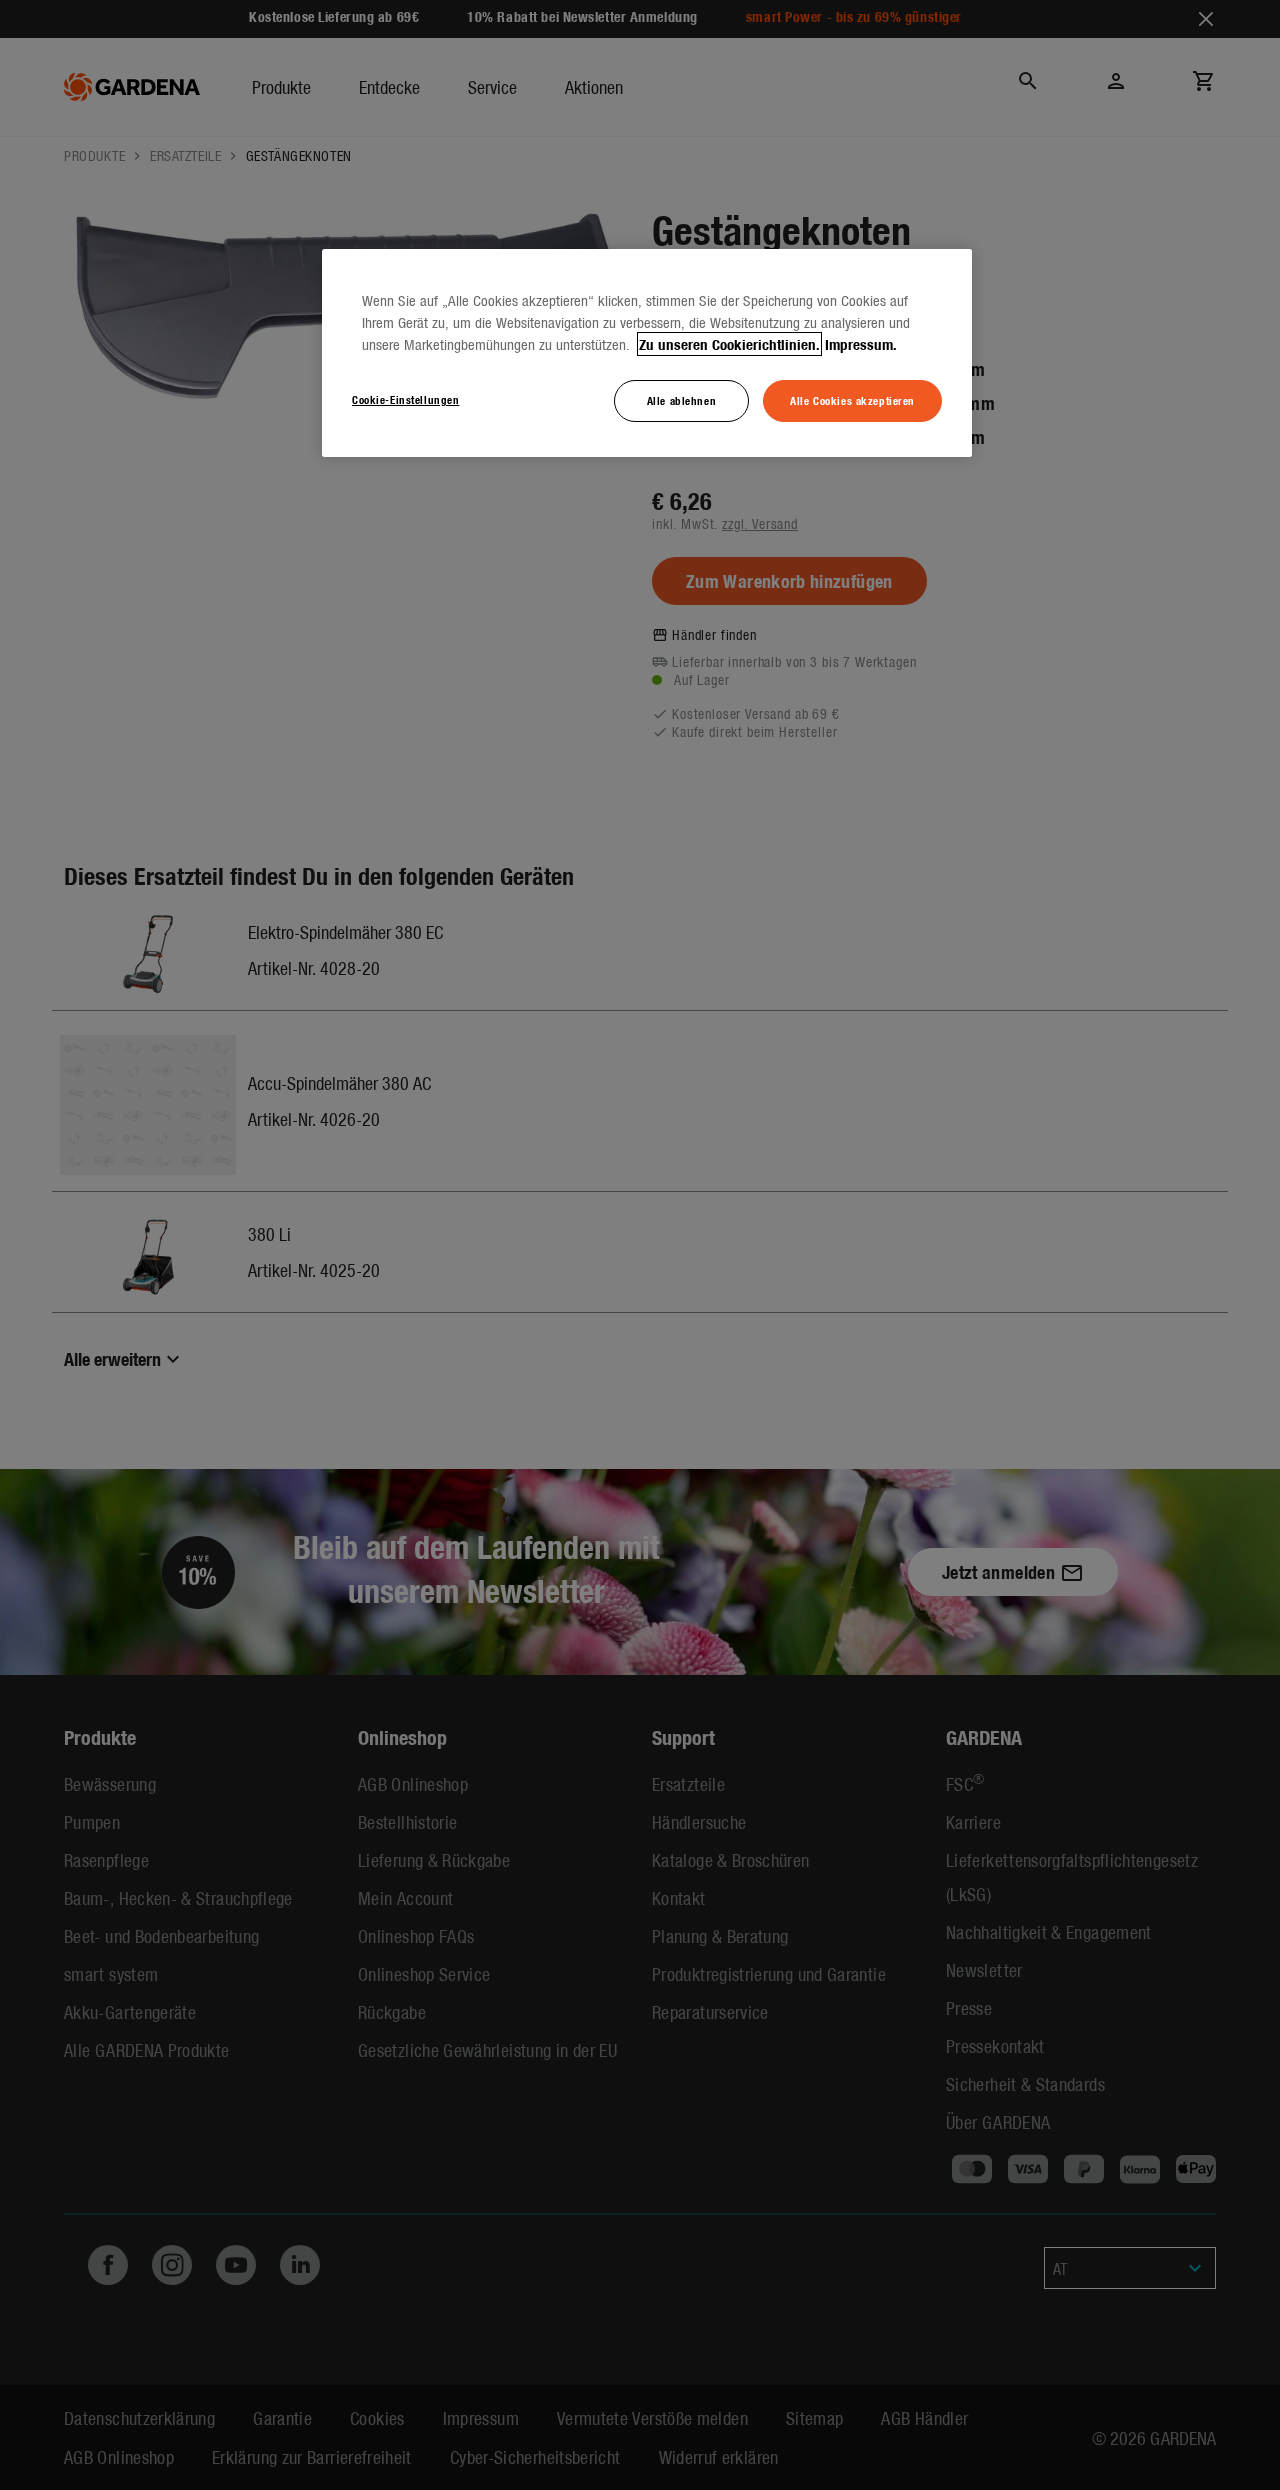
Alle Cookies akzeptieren (852, 400)
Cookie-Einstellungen (405, 399)
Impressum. (861, 344)
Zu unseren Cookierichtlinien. (729, 344)
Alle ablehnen (681, 400)
